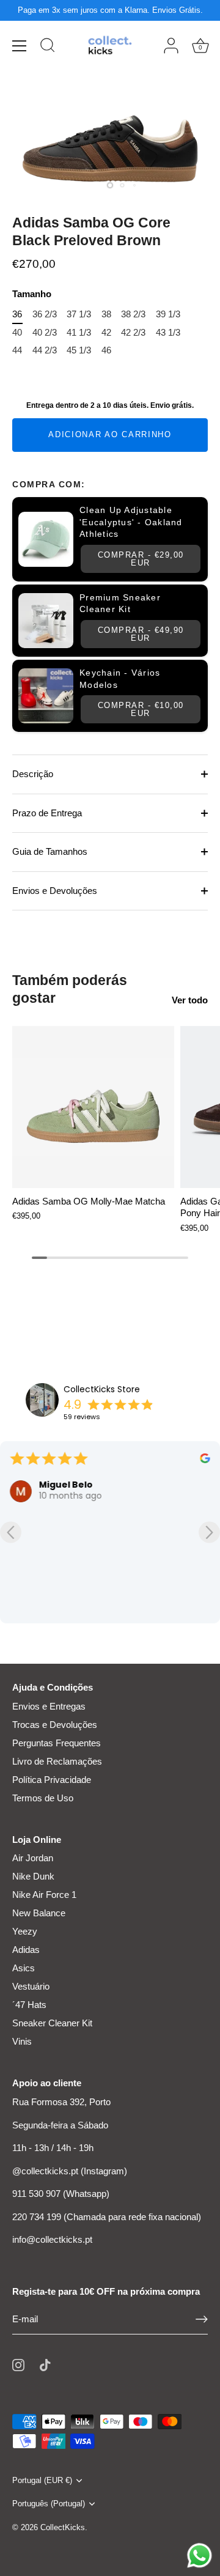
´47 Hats (29, 2005)
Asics (24, 1968)
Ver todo (190, 1000)
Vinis (22, 2041)
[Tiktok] (45, 2364)
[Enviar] (202, 2319)
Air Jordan (33, 1858)
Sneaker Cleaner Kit (52, 2023)
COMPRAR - (141, 559)
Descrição (33, 774)
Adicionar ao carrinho (110, 434)
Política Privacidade (52, 1780)
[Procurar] (48, 47)
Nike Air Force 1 (44, 1895)
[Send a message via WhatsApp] (200, 2556)
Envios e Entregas (49, 1706)
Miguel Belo (66, 1485)
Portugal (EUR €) (42, 2480)
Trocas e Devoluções (55, 1725)
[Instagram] (18, 2364)
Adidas (26, 1950)
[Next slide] (209, 1533)
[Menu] (20, 46)
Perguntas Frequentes (57, 1743)
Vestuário (31, 1986)
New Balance (39, 1913)
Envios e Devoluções (55, 891)
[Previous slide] (11, 1533)
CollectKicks (63, 2527)
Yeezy (25, 1931)
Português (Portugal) (49, 2504)
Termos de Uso (43, 1798)
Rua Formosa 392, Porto (61, 2102)
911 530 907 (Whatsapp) (61, 2194)
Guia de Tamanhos (50, 851)
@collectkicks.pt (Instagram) (70, 2171)
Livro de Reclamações (57, 1761)
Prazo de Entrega (47, 813)
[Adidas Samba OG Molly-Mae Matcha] (93, 1107)
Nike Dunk (33, 1876)
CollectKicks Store (102, 1389)
